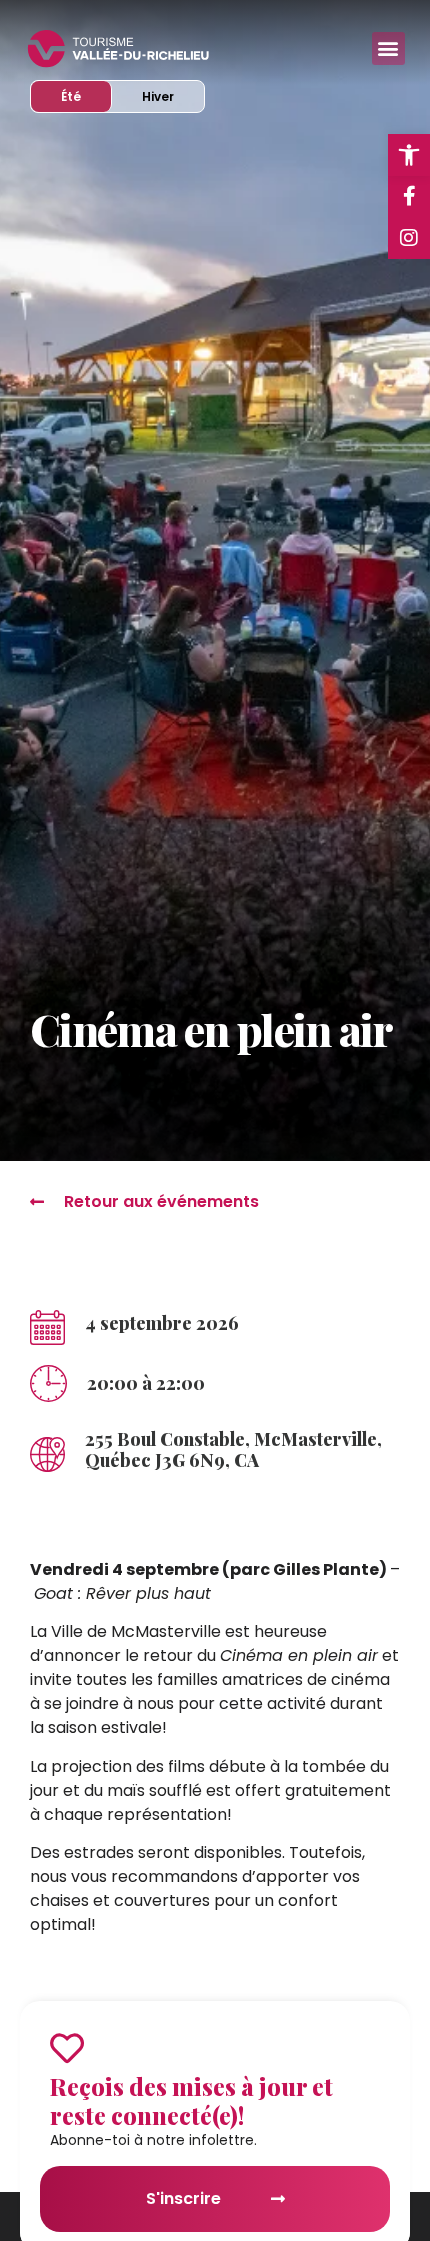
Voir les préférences (215, 2169)
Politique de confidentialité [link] (275, 2214)
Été (86, 96)
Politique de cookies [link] (125, 2214)
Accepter (215, 2059)
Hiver (172, 96)
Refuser (215, 2114)
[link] (409, 155)
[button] (400, 1844)
